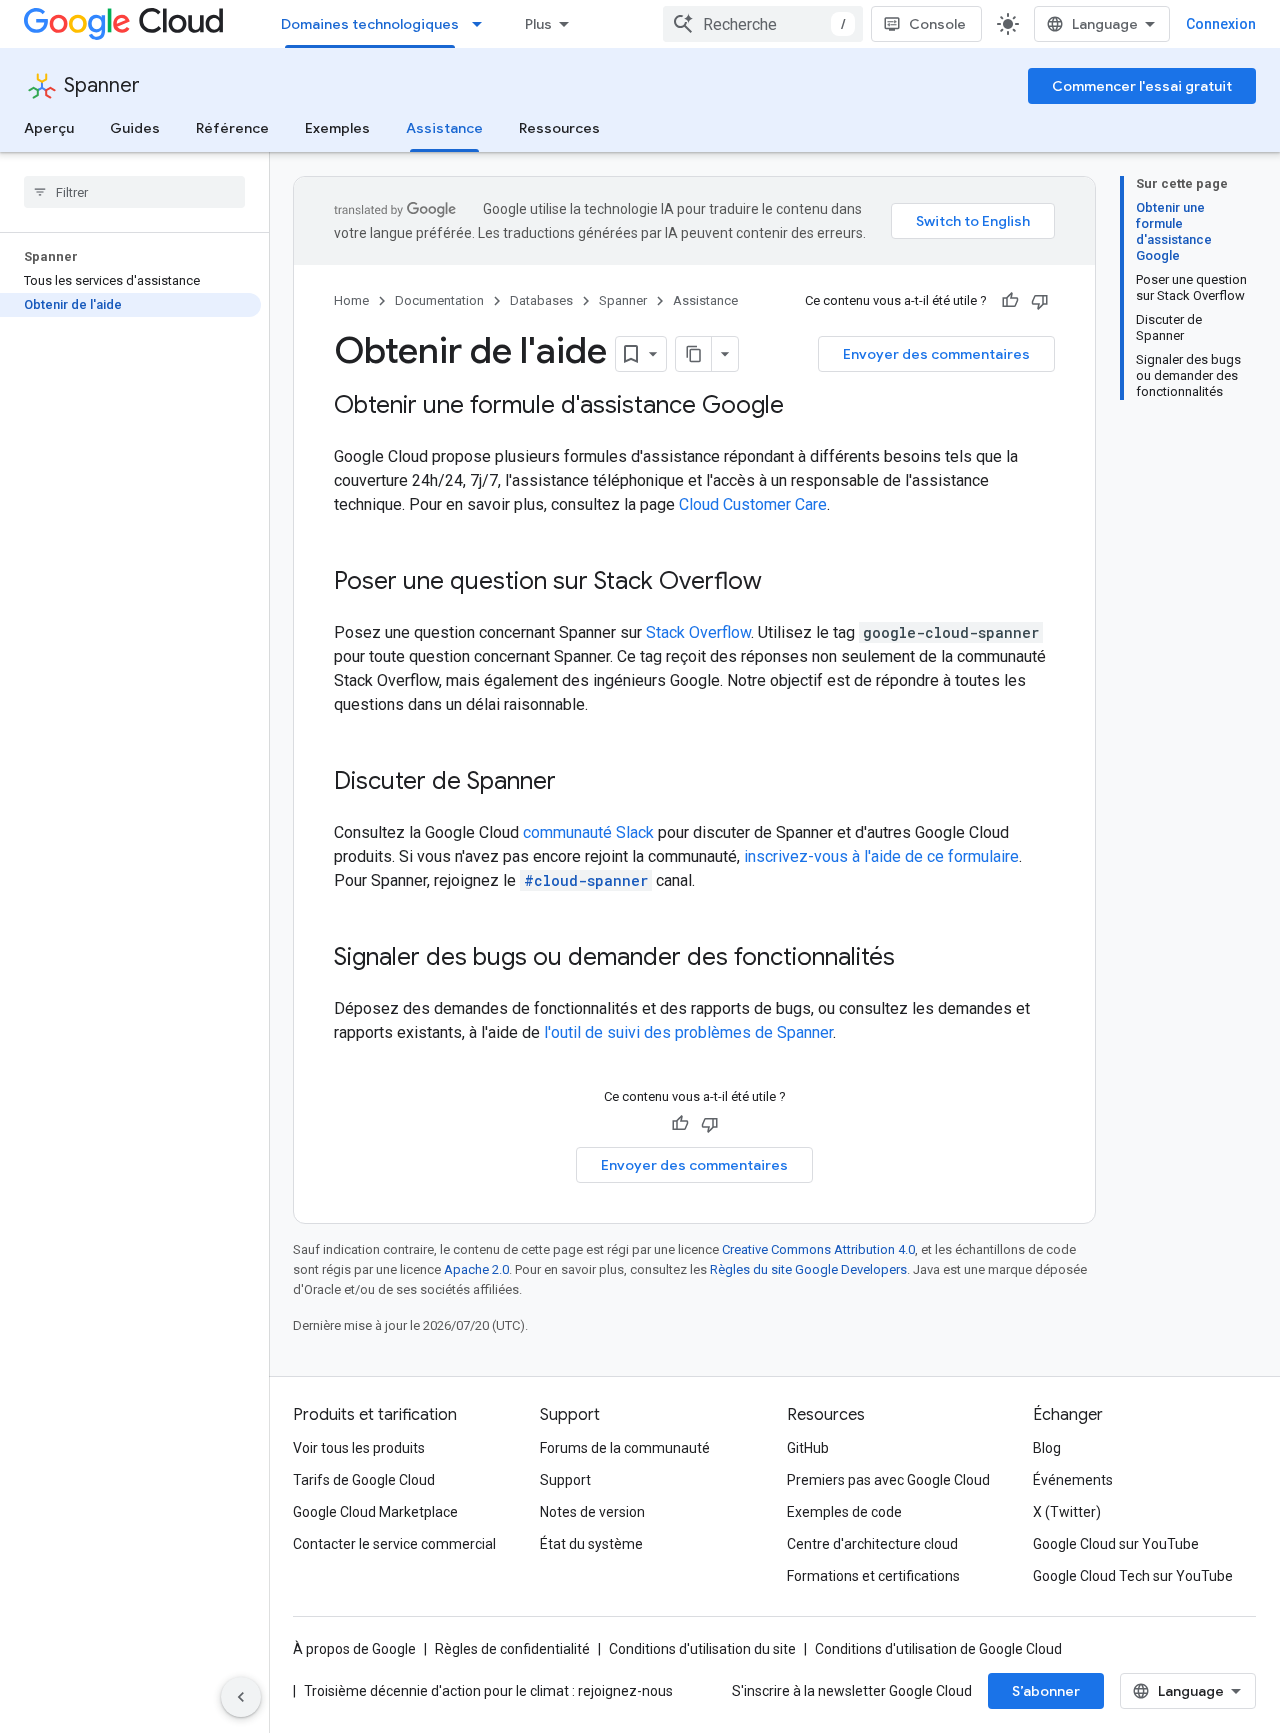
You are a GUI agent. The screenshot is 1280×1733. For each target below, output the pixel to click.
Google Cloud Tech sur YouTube (1133, 1576)
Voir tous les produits (359, 1448)
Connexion (1221, 24)
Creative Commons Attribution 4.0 (818, 1249)
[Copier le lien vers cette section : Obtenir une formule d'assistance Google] (804, 407)
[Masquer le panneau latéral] (241, 1697)
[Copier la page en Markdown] (694, 354)
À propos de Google (354, 1649)
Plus (538, 24)
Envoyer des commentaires (936, 354)
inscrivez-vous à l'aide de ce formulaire (881, 856)
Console (937, 24)
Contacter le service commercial (394, 1544)
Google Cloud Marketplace (375, 1512)
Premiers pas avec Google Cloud (888, 1480)
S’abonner (1046, 1691)
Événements (1073, 1480)
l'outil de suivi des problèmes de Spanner (688, 1032)
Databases (541, 300)
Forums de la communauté (625, 1448)
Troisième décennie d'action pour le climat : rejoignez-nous (488, 1691)
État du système (591, 1544)
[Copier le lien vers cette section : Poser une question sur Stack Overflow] (782, 583)
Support (565, 1480)
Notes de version (592, 1512)
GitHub (808, 1448)
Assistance (444, 128)
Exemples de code (844, 1512)
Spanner (102, 85)
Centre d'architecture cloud (872, 1544)
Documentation (439, 300)
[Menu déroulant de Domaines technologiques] (483, 24)
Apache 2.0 (476, 1269)
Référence (232, 128)
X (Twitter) (1067, 1512)
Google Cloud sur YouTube (1116, 1544)
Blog (1047, 1448)
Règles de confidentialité (512, 1649)
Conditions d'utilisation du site (702, 1649)
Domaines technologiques (370, 24)
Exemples (337, 128)
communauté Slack (588, 832)
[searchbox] (134, 192)
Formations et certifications (873, 1576)
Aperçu (49, 128)
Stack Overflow (698, 632)
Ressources (559, 128)
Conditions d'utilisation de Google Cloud (938, 1649)
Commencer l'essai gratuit (1142, 86)
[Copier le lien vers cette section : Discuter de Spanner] (576, 783)
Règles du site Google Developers (808, 1269)
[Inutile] (1040, 301)
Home (351, 300)
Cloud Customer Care (753, 504)
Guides (135, 128)
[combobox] (763, 24)
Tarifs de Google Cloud (364, 1480)
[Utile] (1010, 301)
